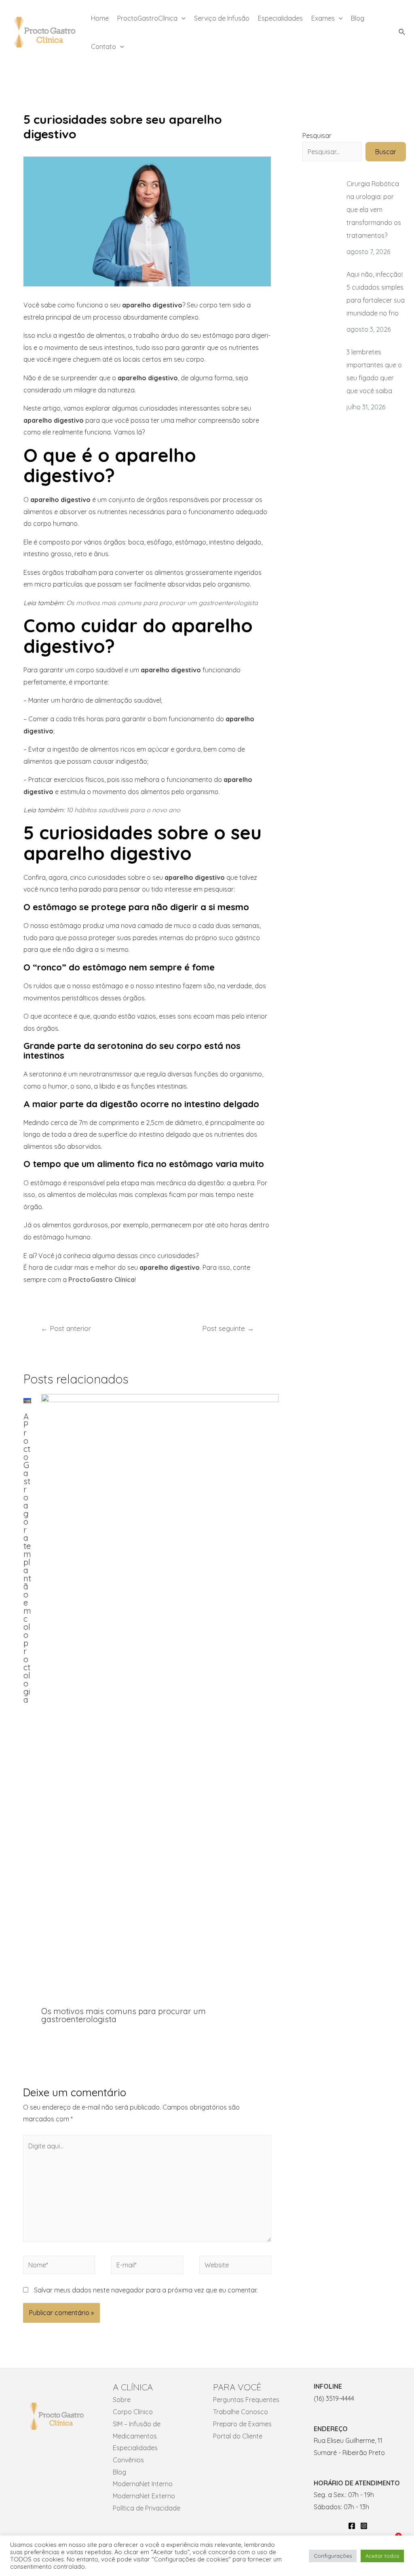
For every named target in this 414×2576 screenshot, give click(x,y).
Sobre (122, 2400)
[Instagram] (364, 2526)
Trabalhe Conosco (241, 2412)
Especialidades (280, 18)
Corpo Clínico (133, 2412)
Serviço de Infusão (222, 18)
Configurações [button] (333, 2556)
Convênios (128, 2460)
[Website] (235, 2266)
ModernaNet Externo (144, 2496)
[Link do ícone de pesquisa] (402, 32)
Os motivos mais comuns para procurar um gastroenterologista (124, 2015)
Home (100, 18)
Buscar (386, 152)
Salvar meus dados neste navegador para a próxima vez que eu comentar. (146, 2290)
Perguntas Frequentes (246, 2400)
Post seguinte (228, 1328)
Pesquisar (317, 136)
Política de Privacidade (147, 2508)
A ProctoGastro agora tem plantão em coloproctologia (27, 1558)
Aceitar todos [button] (382, 2556)
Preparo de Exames (242, 2424)
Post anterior (66, 1328)
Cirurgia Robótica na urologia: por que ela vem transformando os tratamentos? (374, 210)
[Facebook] (352, 2526)
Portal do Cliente (238, 2436)
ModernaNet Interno (143, 2484)
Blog (358, 18)
